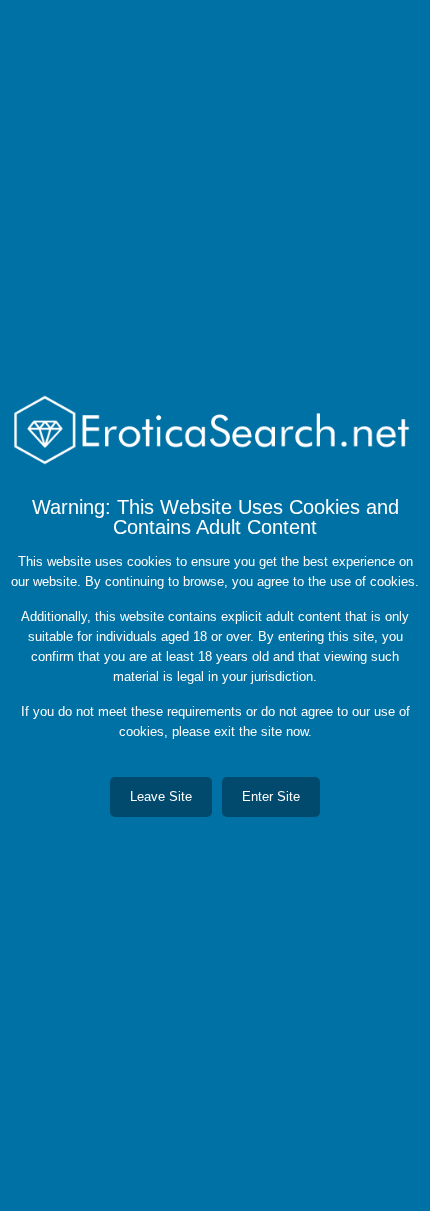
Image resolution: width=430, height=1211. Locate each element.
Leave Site (161, 796)
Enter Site (271, 796)
